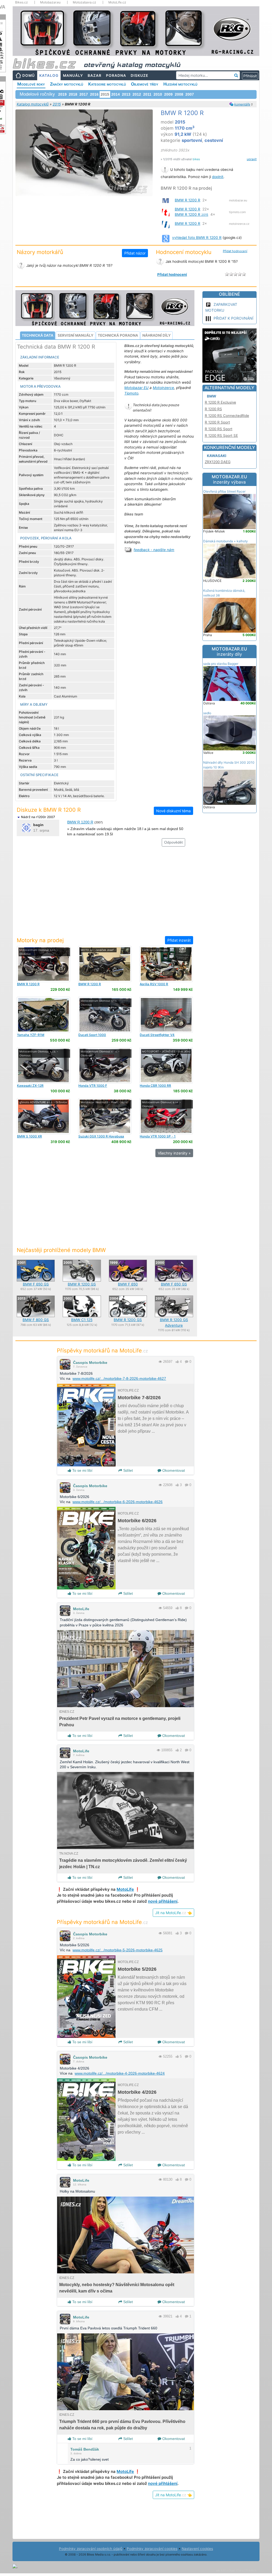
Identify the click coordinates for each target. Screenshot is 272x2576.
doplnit (218, 177)
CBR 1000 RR (155, 1086)
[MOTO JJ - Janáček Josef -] (105, 964)
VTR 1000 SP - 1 (158, 1136)
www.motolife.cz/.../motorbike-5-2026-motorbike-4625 (118, 1950)
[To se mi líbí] (177, 1362)
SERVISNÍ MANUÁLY (76, 335)
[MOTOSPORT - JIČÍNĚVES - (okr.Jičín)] (166, 1065)
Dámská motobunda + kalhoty (226, 541)
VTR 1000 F (93, 1086)
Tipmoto (131, 393)
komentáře (242, 104)
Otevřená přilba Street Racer (224, 491)
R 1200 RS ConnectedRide (227, 416)
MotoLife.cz (117, 2)
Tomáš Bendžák (85, 2449)
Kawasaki (217, 456)
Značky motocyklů (67, 84)
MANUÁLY (73, 75)
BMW (212, 396)
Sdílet (127, 1470)
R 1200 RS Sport (219, 429)
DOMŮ (29, 75)
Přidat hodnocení (235, 251)
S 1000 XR (29, 1136)
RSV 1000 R (154, 984)
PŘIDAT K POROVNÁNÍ (233, 318)
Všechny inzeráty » (174, 1153)
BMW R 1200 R (188, 200)
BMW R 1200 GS (82, 1284)
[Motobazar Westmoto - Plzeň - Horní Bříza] (105, 1116)
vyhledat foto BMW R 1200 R (197, 238)
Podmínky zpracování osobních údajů (91, 2549)
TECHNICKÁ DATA (38, 335)
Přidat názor (135, 253)
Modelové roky (31, 84)
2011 (147, 94)
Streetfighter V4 (157, 1035)
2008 (179, 94)
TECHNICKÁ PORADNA (118, 335)
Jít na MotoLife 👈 (173, 1913)
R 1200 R (28, 984)
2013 (126, 94)
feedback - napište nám (154, 550)
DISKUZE (139, 75)
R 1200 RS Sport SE (221, 435)
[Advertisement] (105, 894)
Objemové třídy (145, 84)
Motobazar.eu (50, 2)
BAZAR (95, 75)
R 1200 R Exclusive (220, 402)
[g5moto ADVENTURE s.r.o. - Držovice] (43, 1116)
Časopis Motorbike (90, 1363)
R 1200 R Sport (217, 422)
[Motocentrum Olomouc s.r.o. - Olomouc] (43, 964)
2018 (73, 94)
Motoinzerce (163, 388)
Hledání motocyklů (180, 84)
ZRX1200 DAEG (218, 462)
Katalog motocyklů (33, 104)
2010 (158, 94)
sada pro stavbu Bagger (221, 664)
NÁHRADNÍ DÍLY (157, 335)
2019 (62, 94)
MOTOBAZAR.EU (229, 479)
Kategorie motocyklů (107, 84)
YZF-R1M (31, 1035)
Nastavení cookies (197, 2549)
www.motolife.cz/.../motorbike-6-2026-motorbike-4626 (118, 1502)
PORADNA (116, 75)
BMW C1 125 (82, 1320)
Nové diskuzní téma (173, 811)
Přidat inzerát (179, 940)
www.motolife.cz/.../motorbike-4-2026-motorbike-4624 (120, 2073)
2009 (168, 94)
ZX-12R (30, 1086)
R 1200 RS (213, 409)
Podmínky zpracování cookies (152, 2549)
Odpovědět (173, 842)
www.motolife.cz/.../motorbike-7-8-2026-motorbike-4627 (119, 1378)
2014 (116, 94)
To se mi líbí (82, 1470)
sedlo (207, 713)
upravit (252, 159)
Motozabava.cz (84, 2)
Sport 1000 (92, 1035)
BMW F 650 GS (36, 1284)
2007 (190, 94)
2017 (84, 94)
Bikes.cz (22, 2)
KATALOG (49, 75)
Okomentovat (173, 1470)
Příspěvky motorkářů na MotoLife (102, 1350)
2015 (57, 104)
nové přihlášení (163, 1901)
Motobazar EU (136, 388)
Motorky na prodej (40, 940)
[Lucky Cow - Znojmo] (166, 964)
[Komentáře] (187, 1362)
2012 (137, 94)
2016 (94, 94)
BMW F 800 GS (36, 1320)
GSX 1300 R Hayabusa (101, 1136)
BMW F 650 (128, 1284)
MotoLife (81, 1609)
